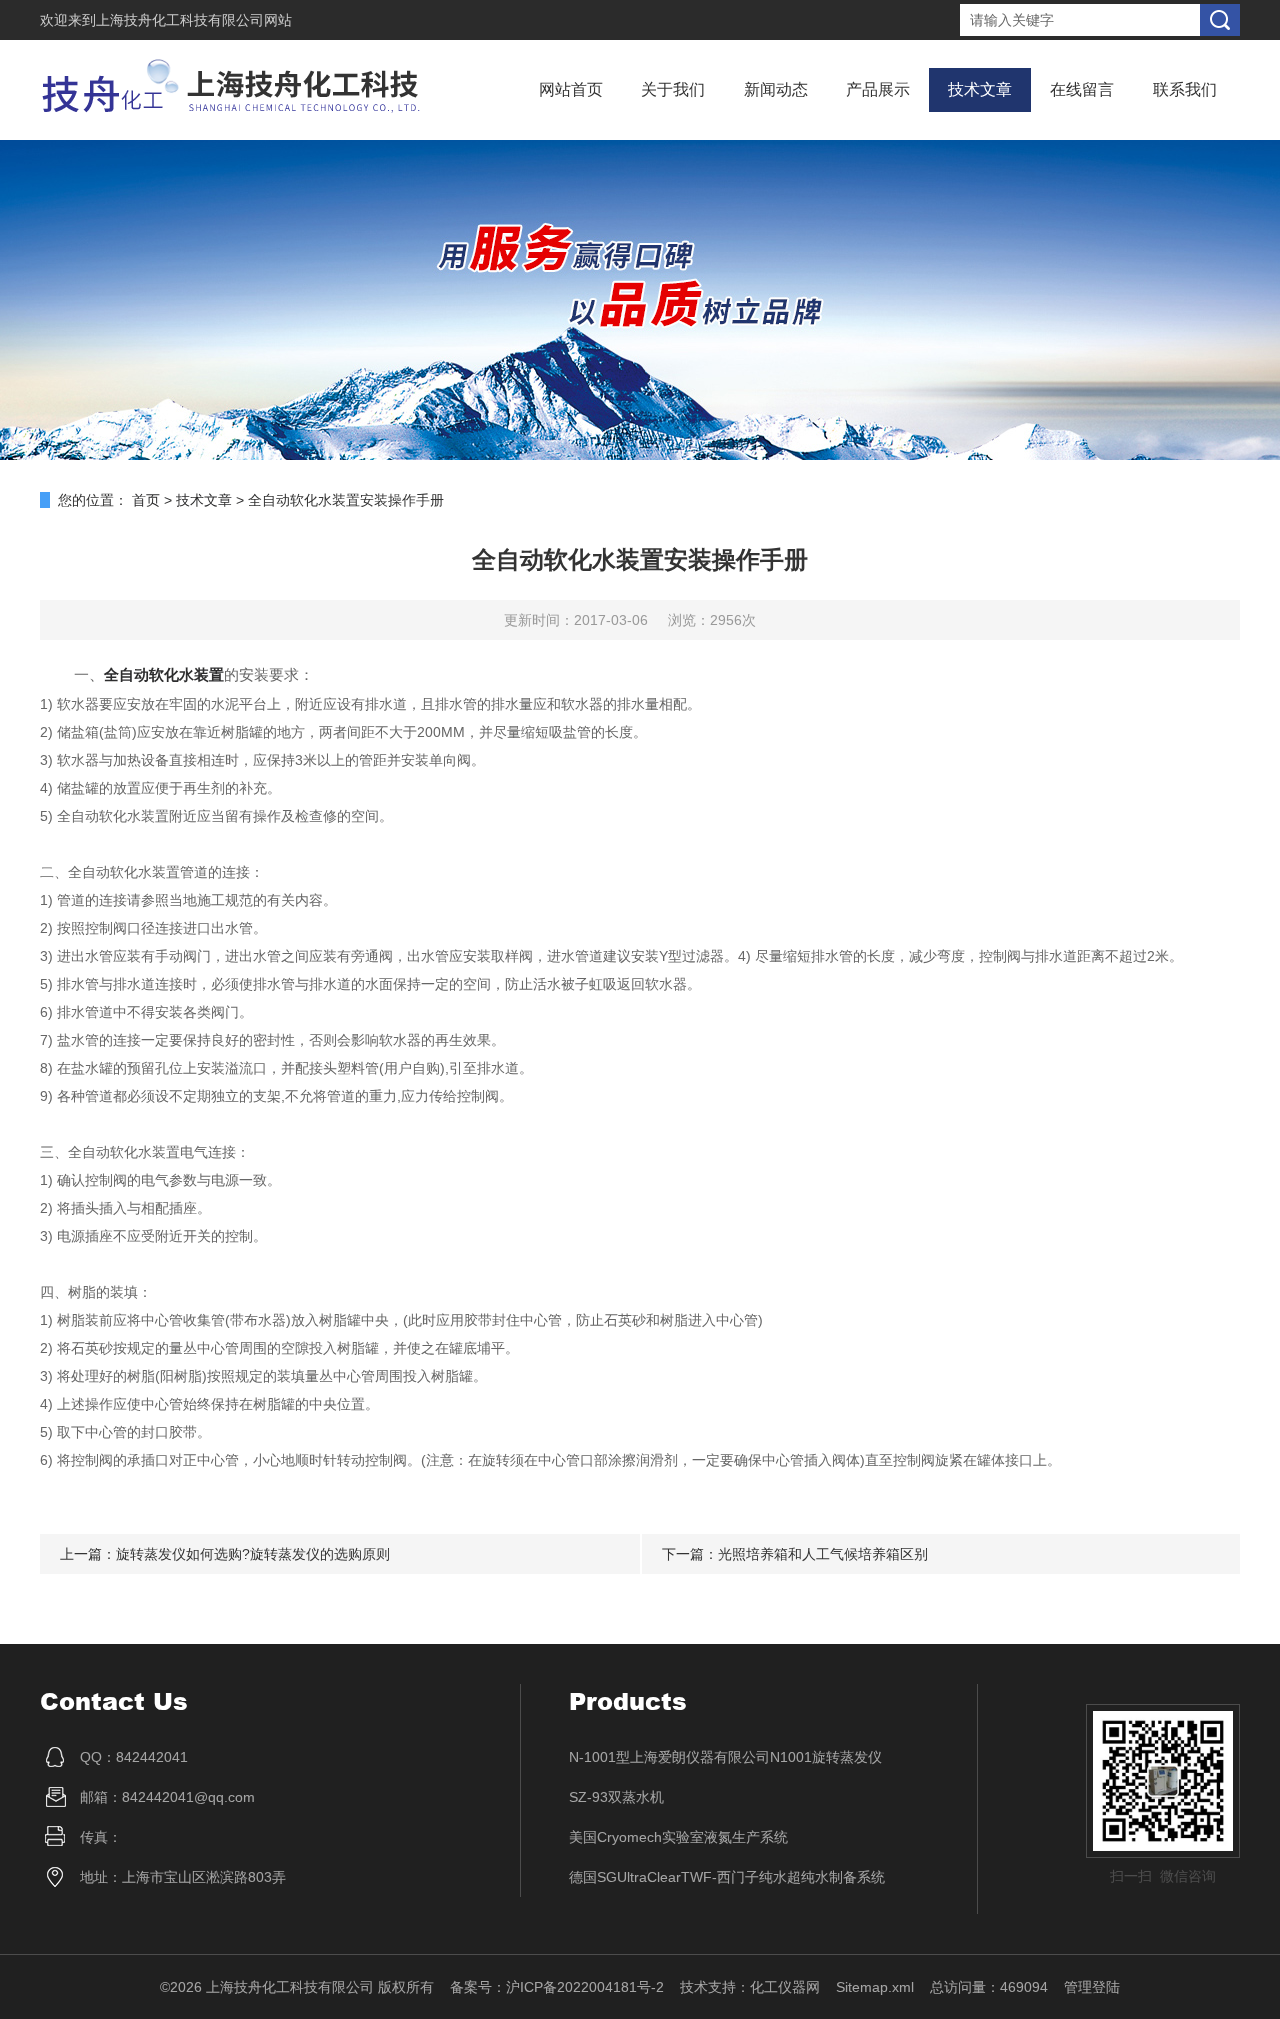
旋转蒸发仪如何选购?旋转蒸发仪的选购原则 (253, 1554)
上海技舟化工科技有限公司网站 (194, 20)
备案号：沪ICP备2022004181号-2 (557, 1987)
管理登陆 (1092, 1987)
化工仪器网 (785, 1987)
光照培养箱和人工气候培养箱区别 (823, 1554)
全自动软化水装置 (164, 674)
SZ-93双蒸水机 (616, 1797)
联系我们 (1185, 89)
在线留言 (1082, 89)
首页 (146, 500)
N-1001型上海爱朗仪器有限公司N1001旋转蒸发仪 (725, 1757)
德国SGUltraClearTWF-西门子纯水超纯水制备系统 (727, 1877)
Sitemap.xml (875, 1987)
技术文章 (980, 89)
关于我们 (673, 89)
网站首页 (571, 89)
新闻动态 (776, 89)
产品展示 (878, 89)
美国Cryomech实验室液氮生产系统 (678, 1837)
